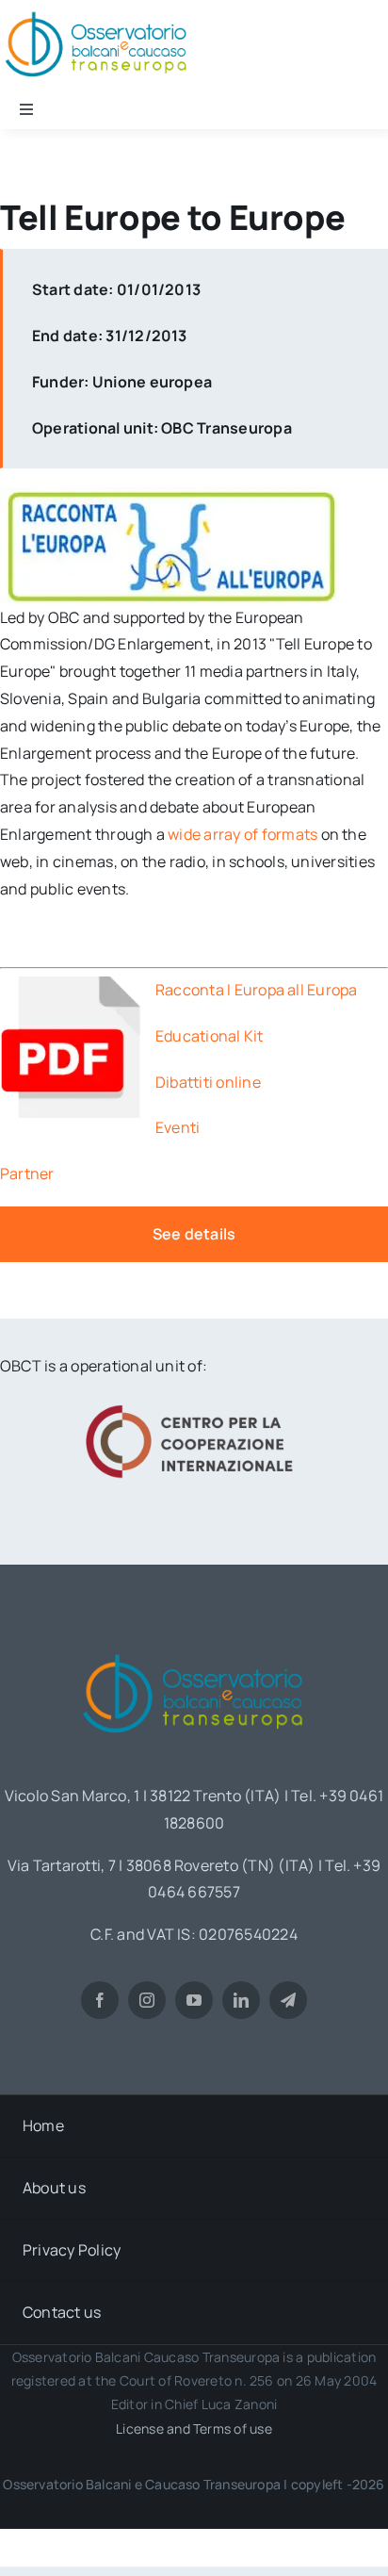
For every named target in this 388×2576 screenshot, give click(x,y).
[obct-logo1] (194, 1648)
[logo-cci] (194, 1403)
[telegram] (288, 2000)
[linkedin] (241, 2000)
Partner (27, 1173)
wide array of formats (242, 834)
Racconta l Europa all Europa (257, 990)
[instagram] (147, 2000)
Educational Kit (210, 1036)
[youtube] (194, 2000)
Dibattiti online (210, 1082)
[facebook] (100, 2000)
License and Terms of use (194, 2428)
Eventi (179, 1127)
